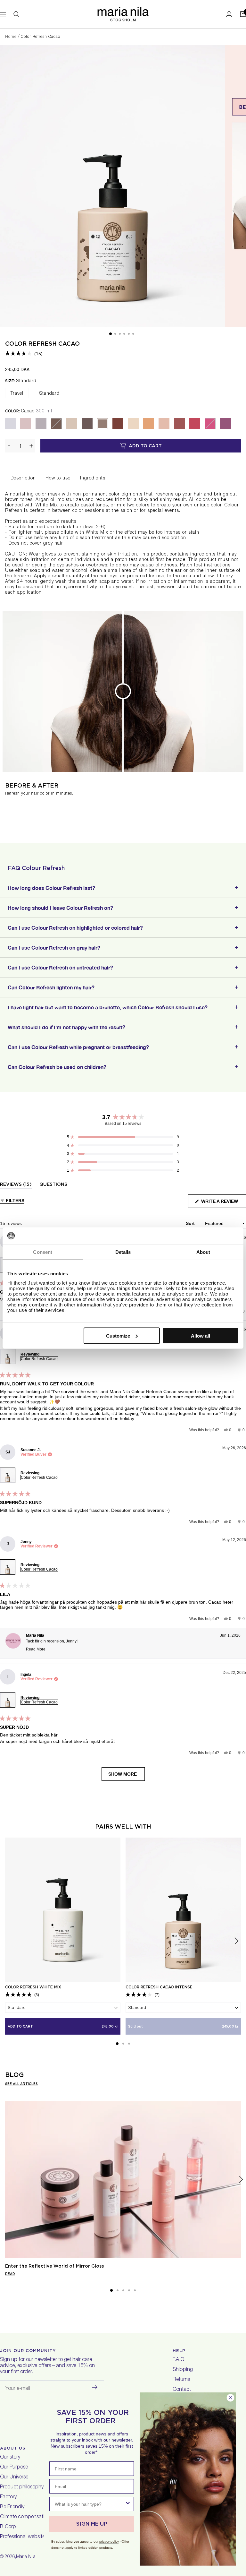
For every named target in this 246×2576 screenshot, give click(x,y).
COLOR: (29, 411)
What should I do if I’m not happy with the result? (66, 1027)
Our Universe (14, 2477)
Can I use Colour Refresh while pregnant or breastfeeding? (78, 1047)
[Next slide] (236, 1941)
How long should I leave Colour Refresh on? (60, 908)
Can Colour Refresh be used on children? (57, 1067)
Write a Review (223, 1203)
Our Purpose (14, 2468)
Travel (17, 394)
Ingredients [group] (93, 478)
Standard (49, 394)
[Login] (229, 14)
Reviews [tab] (16, 1185)
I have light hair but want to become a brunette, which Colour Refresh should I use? (108, 1007)
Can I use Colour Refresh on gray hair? (54, 948)
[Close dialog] (230, 2398)
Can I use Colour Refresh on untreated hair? (60, 967)
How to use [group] (58, 478)
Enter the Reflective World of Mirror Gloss (54, 2266)
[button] (24, 354)
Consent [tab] (43, 1252)
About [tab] (203, 1252)
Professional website (22, 2537)
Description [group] (23, 478)
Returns (181, 2380)
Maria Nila (26, 2557)
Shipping (183, 2370)
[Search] (16, 14)
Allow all (201, 1335)
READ (10, 2274)
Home (11, 37)
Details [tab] (123, 1252)
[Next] (241, 2180)
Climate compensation (25, 2517)
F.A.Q (178, 2360)
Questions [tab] (53, 1185)
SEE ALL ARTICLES (21, 2084)
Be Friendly (12, 2507)
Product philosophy (22, 2487)
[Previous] (5, 2180)
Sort (191, 1223)
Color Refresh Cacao (42, 344)
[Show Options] (128, 2504)
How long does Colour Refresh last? (51, 888)
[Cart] (243, 14)
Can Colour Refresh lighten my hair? (51, 987)
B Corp (8, 2527)
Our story (10, 2458)
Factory (8, 2497)
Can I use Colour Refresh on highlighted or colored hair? (75, 928)
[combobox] (90, 2504)
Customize (118, 1335)
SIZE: (21, 381)
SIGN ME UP (92, 2524)
